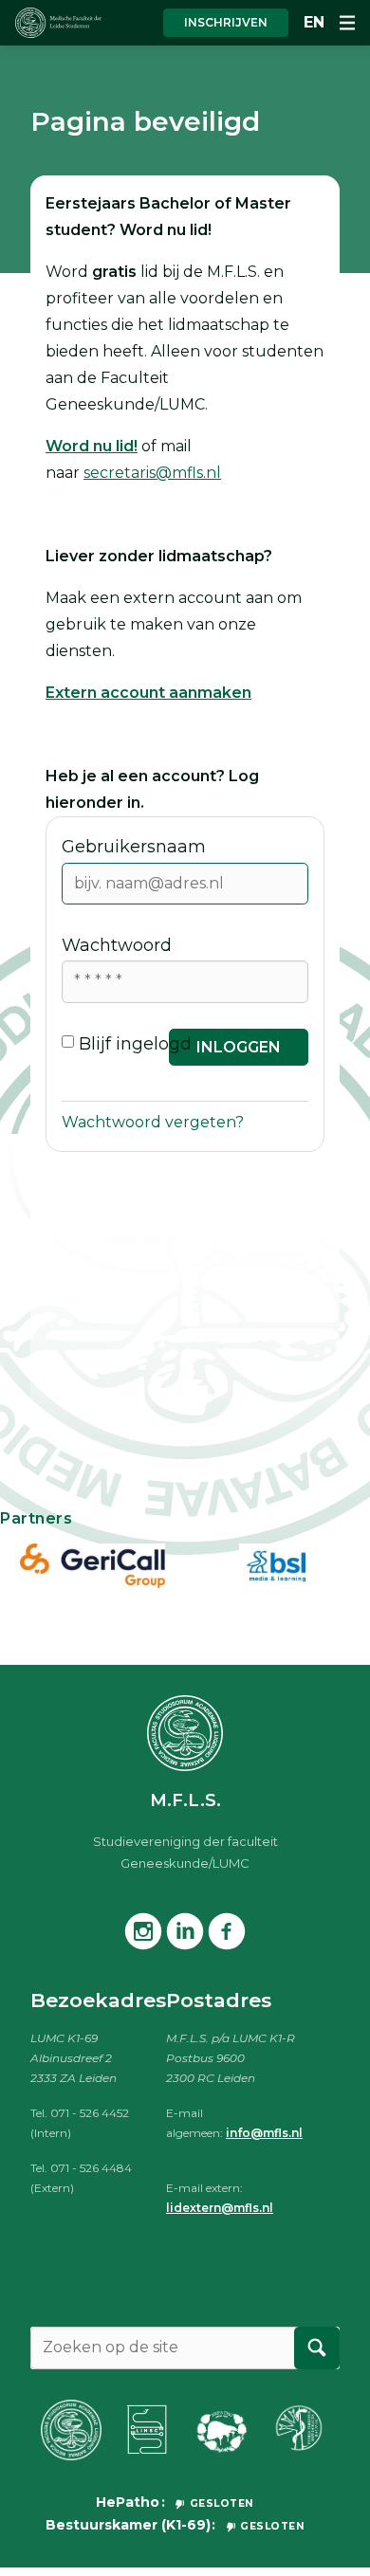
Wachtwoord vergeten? (153, 1122)
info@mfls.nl (264, 2133)
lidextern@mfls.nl (220, 2208)
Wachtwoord (117, 945)
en (314, 22)
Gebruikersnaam (134, 847)
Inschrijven (226, 22)
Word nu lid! (92, 446)
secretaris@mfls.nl (152, 473)
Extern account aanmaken (148, 693)
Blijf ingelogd (135, 1044)
